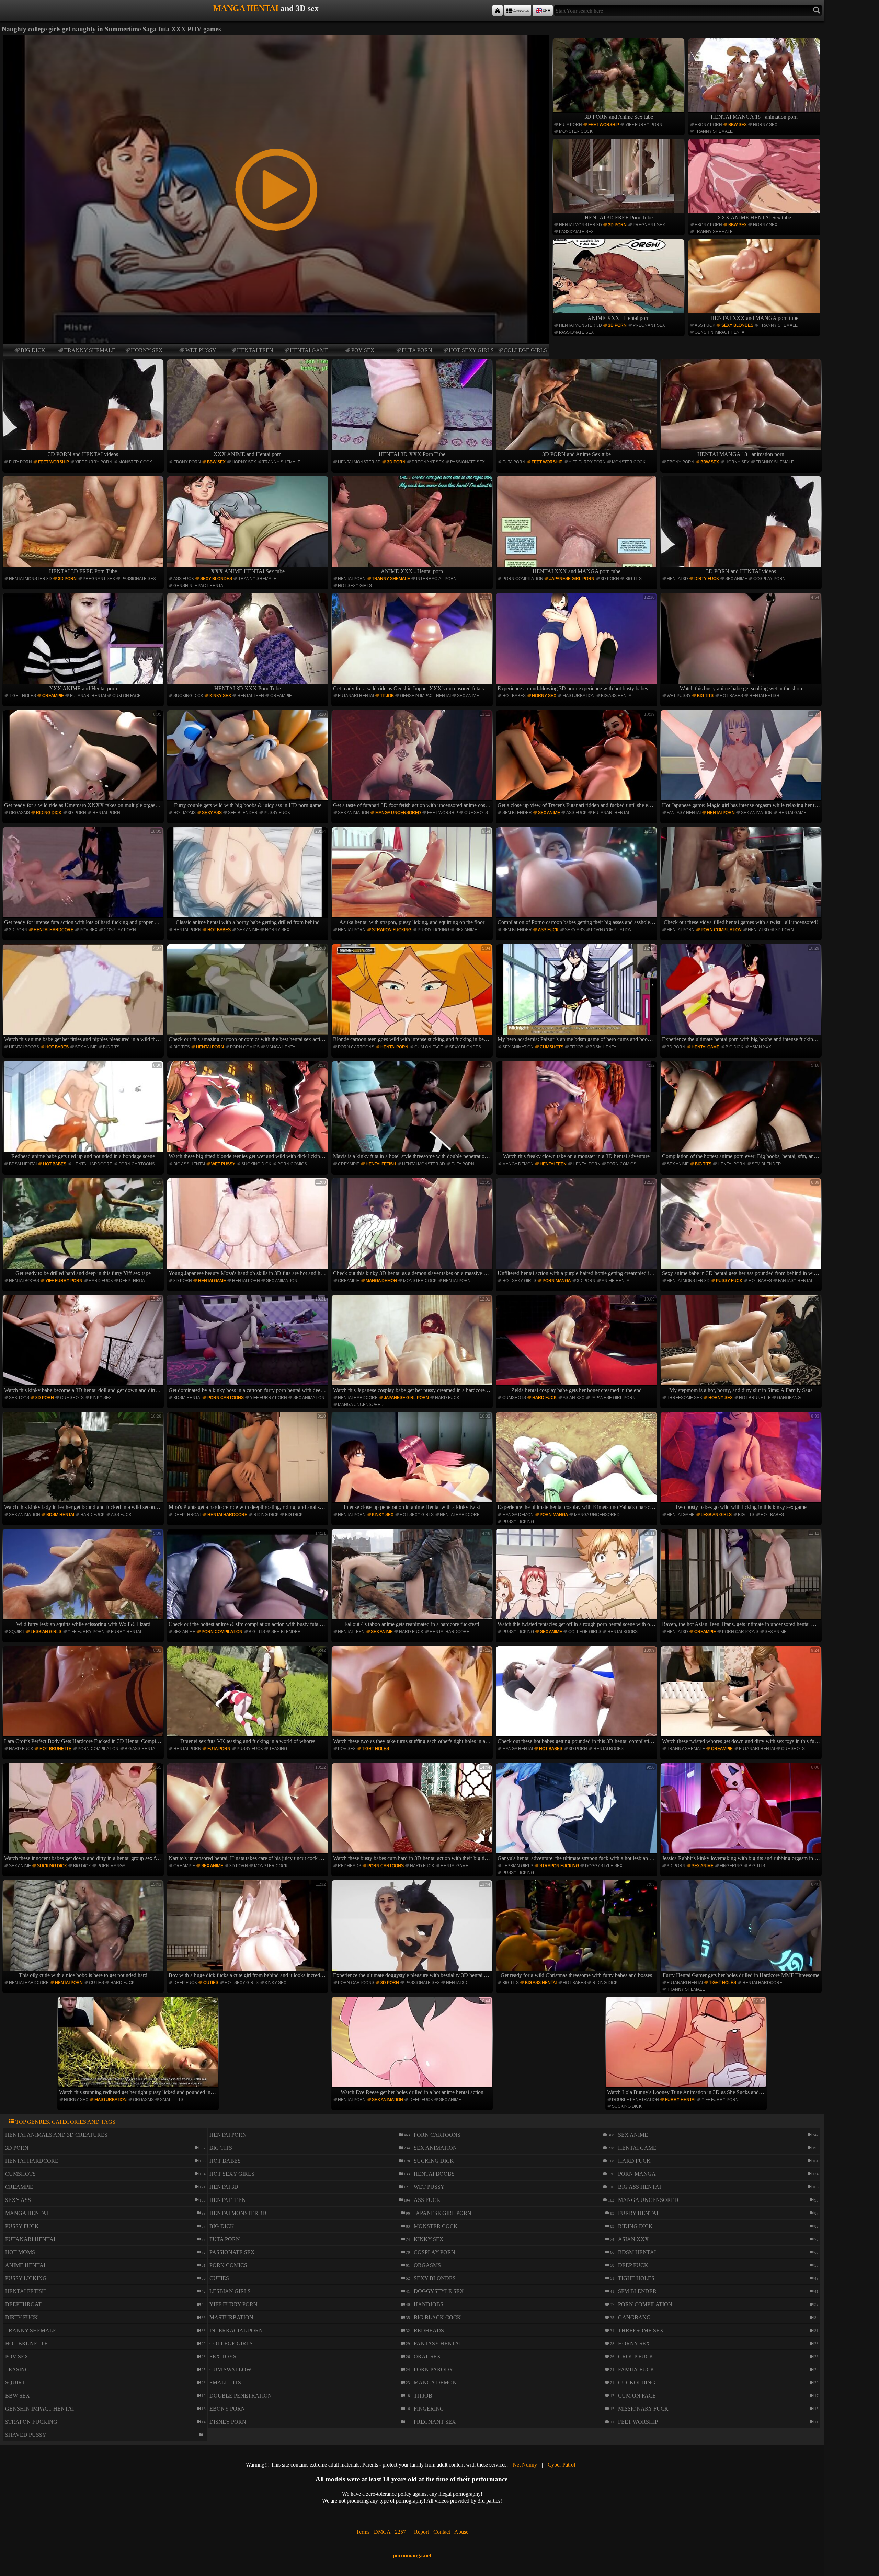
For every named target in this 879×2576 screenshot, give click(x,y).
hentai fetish (764, 696)
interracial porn (436, 579)
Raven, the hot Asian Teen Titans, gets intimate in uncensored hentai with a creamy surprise (742, 1579)
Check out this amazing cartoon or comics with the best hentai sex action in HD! (248, 994)
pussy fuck (277, 813)
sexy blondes (737, 325)
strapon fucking (392, 930)
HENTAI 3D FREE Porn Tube (619, 217)
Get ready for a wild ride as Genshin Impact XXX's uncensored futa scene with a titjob (413, 643)
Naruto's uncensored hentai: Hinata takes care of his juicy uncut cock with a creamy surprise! (248, 1813)
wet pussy (201, 350)
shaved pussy (26, 2435)
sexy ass (212, 813)
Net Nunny (525, 2465)
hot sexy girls (471, 350)
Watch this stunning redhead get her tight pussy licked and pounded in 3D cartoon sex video (139, 2047)
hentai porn (352, 579)
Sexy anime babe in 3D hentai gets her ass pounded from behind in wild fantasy (742, 1228)
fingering (731, 1866)
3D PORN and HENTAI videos (83, 454)
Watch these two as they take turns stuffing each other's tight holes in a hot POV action (413, 1696)
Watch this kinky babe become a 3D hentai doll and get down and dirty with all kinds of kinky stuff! (84, 1345)
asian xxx (760, 1047)
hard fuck (101, 1281)
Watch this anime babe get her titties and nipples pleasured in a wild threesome (84, 994)
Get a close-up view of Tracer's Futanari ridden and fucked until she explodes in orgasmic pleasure (577, 760)
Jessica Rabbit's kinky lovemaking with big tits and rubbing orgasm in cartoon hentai (742, 1813)
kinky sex (220, 696)
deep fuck (185, 1983)
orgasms (19, 813)
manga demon (518, 1164)
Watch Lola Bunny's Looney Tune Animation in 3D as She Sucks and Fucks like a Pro (687, 2047)
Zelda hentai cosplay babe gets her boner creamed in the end (583, 1345)
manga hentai (281, 1047)
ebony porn (708, 125)
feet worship (604, 125)
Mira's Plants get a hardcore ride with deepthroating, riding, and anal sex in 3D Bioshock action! (248, 1462)
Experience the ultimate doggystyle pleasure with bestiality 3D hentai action (413, 1930)
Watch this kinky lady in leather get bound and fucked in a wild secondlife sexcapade (84, 1462)
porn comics (245, 1047)
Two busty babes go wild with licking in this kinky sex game (747, 1462)
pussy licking (433, 930)
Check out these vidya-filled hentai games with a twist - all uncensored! (741, 877)
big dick (33, 350)
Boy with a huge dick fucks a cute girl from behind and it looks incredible (248, 1930)
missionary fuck (643, 2409)
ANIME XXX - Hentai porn (619, 318)
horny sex (147, 350)
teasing (278, 1749)
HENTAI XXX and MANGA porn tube (754, 318)
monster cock (576, 131)
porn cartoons (356, 1047)
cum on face (127, 696)
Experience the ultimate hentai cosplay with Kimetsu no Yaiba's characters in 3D (577, 1462)
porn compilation (523, 579)
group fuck (636, 2356)
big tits (633, 579)
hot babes (514, 696)
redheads (350, 1866)
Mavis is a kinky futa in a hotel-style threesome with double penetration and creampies (413, 1111)
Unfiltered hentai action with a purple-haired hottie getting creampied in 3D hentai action (577, 1228)
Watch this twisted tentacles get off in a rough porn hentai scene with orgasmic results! (577, 1579)
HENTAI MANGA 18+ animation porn (754, 117)
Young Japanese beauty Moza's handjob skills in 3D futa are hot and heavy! (248, 1228)
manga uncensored (398, 813)
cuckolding (637, 2383)
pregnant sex (649, 225)
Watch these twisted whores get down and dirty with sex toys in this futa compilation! (742, 1696)
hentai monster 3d (580, 225)
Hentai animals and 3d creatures (56, 2135)
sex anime (736, 579)
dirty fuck (707, 579)
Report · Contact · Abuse (441, 2532)
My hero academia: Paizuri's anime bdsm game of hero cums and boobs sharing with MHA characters (577, 994)
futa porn (417, 350)
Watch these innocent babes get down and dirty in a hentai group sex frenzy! (84, 1813)
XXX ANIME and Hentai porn (248, 454)
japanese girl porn (572, 579)
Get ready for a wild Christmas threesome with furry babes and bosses (578, 1930)
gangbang (789, 1398)
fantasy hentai (684, 813)
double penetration (635, 2100)
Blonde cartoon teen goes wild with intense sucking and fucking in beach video (413, 994)
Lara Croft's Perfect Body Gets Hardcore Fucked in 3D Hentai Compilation (84, 1696)
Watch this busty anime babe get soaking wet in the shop (750, 643)
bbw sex (738, 125)
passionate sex (576, 232)
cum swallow (230, 2370)
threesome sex (684, 1398)
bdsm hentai (603, 1047)
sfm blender (243, 813)
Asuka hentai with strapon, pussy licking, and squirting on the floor (415, 877)
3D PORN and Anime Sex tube (619, 117)
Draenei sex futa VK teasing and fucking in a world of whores (253, 1696)
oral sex (427, 2356)
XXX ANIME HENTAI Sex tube (754, 217)
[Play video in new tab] (276, 38)
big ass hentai (617, 696)
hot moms (185, 813)
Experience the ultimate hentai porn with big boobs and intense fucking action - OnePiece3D (742, 994)
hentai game (309, 350)
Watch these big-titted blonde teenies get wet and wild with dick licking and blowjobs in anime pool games (248, 1111)
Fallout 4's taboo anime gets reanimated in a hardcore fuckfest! (417, 1579)
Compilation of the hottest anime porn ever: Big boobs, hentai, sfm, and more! (742, 1111)
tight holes (22, 696)
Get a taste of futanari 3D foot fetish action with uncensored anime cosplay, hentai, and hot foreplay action (413, 760)
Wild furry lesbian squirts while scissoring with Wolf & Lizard (89, 1579)
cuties (96, 1983)
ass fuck (705, 325)
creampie (53, 696)
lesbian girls (716, 1515)
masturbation (579, 696)
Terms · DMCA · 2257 (381, 2532)
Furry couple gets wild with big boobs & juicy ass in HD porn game (250, 760)
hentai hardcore (54, 930)
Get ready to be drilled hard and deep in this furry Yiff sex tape (88, 1228)
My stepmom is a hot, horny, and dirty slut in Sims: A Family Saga (744, 1345)
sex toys (19, 1398)
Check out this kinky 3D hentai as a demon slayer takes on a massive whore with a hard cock (413, 1228)
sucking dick (188, 696)
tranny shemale (90, 350)
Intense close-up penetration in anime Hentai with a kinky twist (417, 1462)
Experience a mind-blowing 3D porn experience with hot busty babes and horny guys (577, 643)
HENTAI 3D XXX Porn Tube (412, 454)
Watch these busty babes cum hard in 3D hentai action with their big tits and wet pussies (413, 1813)
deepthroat (133, 1281)
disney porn (228, 2422)
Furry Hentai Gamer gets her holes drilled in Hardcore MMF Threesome (741, 1930)
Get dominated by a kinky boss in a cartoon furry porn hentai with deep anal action (248, 1345)
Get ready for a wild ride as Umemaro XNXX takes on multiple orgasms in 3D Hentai (84, 760)
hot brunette (755, 1398)
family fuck (636, 2370)
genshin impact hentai (720, 332)
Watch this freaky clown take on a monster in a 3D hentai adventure (579, 1111)
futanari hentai (88, 696)
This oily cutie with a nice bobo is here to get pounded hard (90, 1930)
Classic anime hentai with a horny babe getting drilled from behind (251, 877)
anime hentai (616, 1281)
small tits (172, 2100)
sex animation (353, 813)
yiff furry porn (644, 125)
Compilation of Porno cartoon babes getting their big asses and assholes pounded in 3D (577, 877)
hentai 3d (677, 579)
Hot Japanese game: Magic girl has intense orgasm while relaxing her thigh (742, 760)
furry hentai (126, 1632)
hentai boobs (24, 1047)
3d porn (617, 225)
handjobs (429, 2304)
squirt (17, 1632)
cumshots (476, 813)
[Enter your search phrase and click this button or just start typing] (817, 10)
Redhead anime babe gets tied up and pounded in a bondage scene (86, 1111)
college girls (525, 350)
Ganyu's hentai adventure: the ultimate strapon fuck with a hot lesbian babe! (577, 1813)
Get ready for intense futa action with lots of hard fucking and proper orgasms (84, 877)
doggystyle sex (604, 1866)
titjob (387, 696)
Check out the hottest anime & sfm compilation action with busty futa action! (248, 1579)
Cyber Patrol (561, 2465)
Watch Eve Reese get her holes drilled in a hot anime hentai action (415, 2047)
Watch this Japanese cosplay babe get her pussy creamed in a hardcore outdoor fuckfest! (413, 1345)
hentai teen (255, 350)
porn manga (557, 1281)
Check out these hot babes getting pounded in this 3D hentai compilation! (577, 1696)
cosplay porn (769, 579)
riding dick (49, 813)
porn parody (433, 2370)
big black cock (437, 2317)
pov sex (363, 350)
